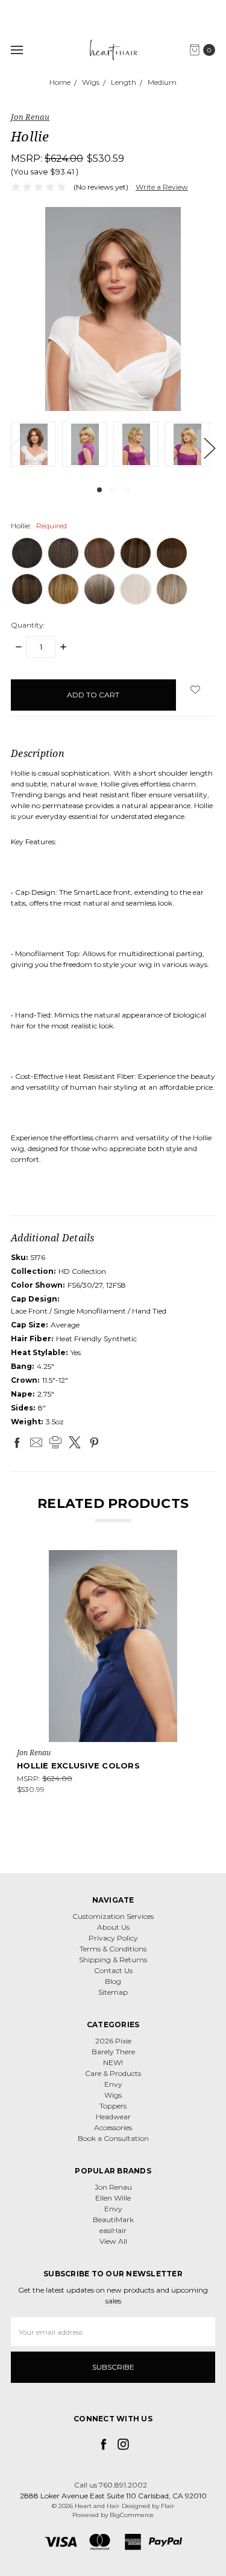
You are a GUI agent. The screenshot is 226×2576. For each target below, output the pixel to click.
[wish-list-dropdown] (196, 690)
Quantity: (28, 625)
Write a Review (162, 187)
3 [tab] (127, 490)
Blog (113, 1981)
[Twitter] (75, 1442)
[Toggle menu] (17, 50)
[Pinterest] (94, 1442)
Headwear (113, 2117)
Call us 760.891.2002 (111, 2485)
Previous (14, 447)
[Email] (36, 1442)
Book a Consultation (113, 2138)
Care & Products (113, 2073)
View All (113, 2241)
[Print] (55, 1442)
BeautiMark (113, 2219)
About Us (113, 1927)
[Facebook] (17, 1442)
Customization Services (113, 1916)
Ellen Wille (113, 2198)
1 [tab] (99, 490)
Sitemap (113, 1992)
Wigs (113, 2095)
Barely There (113, 2052)
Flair (168, 2506)
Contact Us (113, 1970)
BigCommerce (132, 2515)
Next (209, 447)
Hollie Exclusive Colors (78, 1765)
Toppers (113, 2106)
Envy (113, 2084)
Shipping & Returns (113, 1960)
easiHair (113, 2230)
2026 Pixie (113, 2041)
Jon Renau (113, 2187)
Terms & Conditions (113, 1949)
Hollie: (39, 526)
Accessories (113, 2127)
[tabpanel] (36, 444)
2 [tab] (113, 490)
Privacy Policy (113, 1938)
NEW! (113, 2062)
